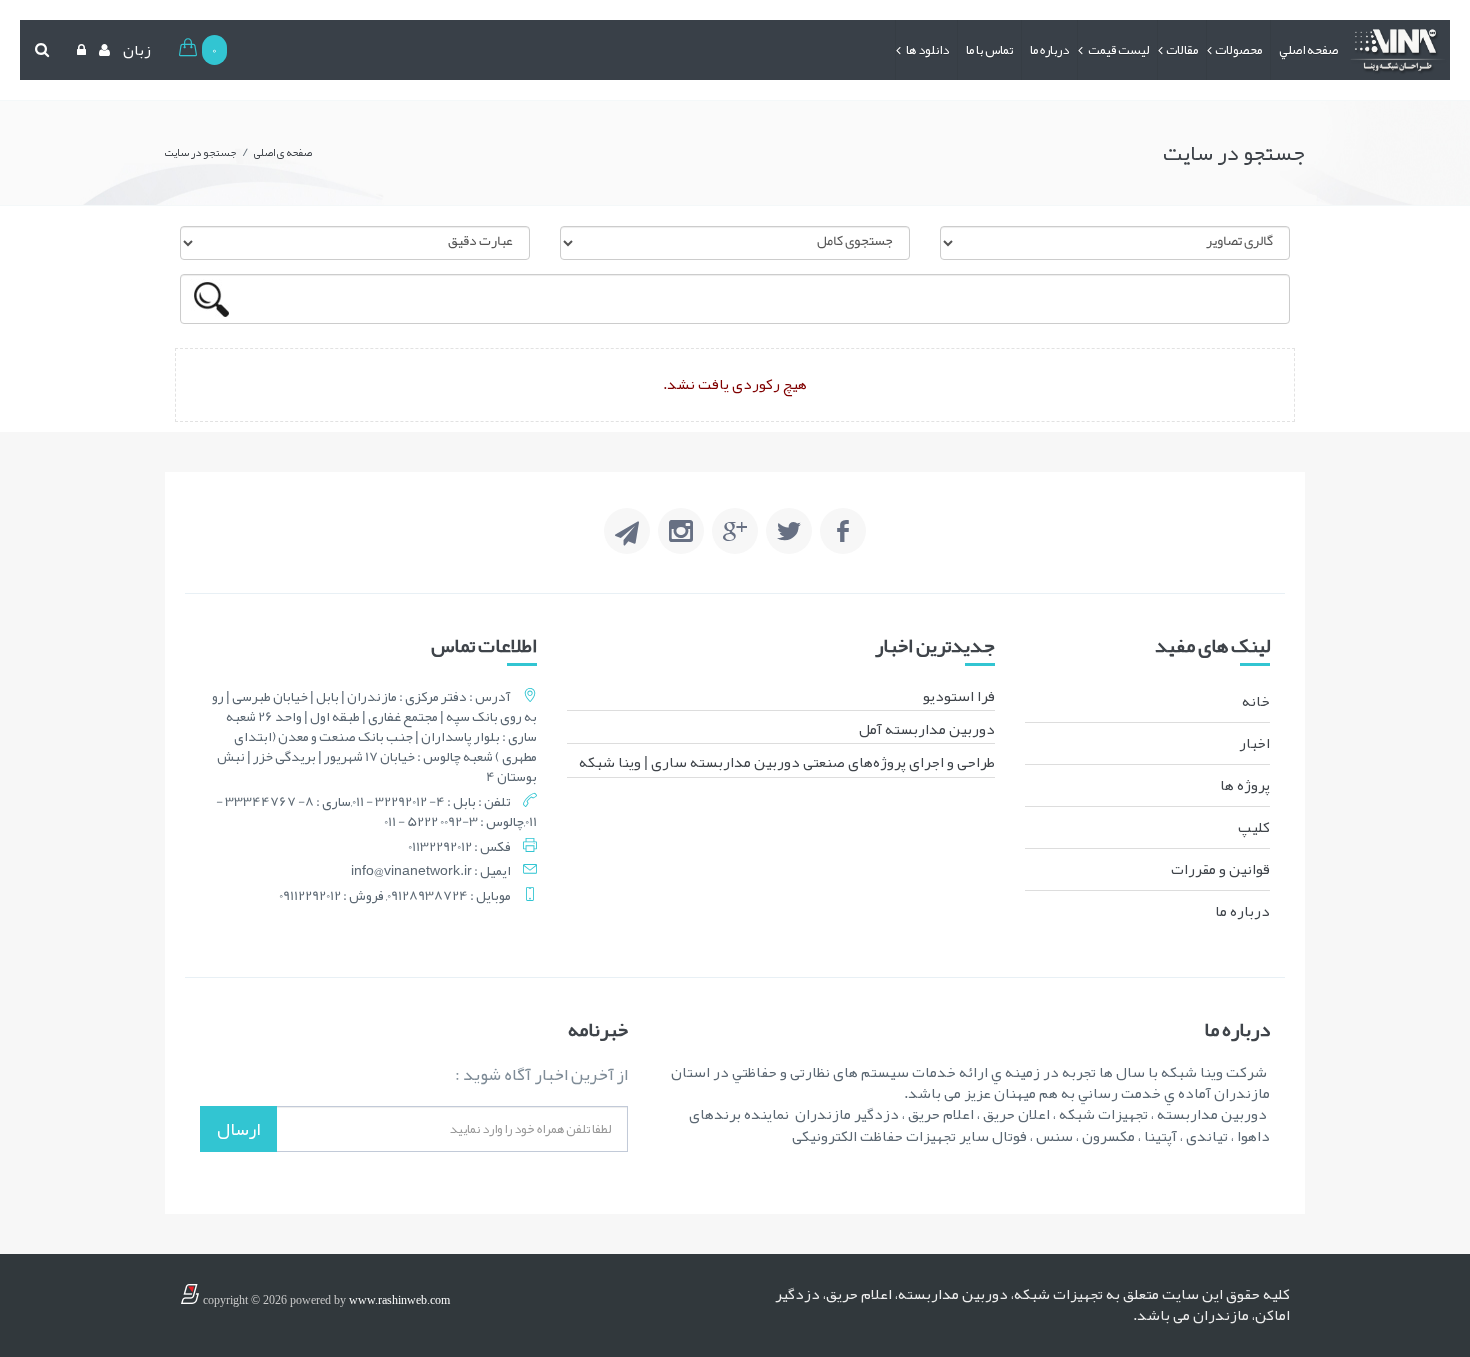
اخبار (1254, 743)
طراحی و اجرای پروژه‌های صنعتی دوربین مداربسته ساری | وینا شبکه (787, 762)
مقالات (1182, 50)
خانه (1256, 701)
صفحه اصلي (1308, 50)
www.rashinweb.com (399, 1300)
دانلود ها (926, 50)
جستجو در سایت (200, 152)
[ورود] (79, 50)
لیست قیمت (1117, 50)
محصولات (1238, 50)
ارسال (238, 1129)
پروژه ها (1245, 785)
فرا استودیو (959, 696)
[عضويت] (102, 50)
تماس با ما (989, 50)
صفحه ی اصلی (283, 152)
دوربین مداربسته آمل (927, 729)
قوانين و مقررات (1220, 869)
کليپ (1254, 827)
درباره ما (1049, 50)
